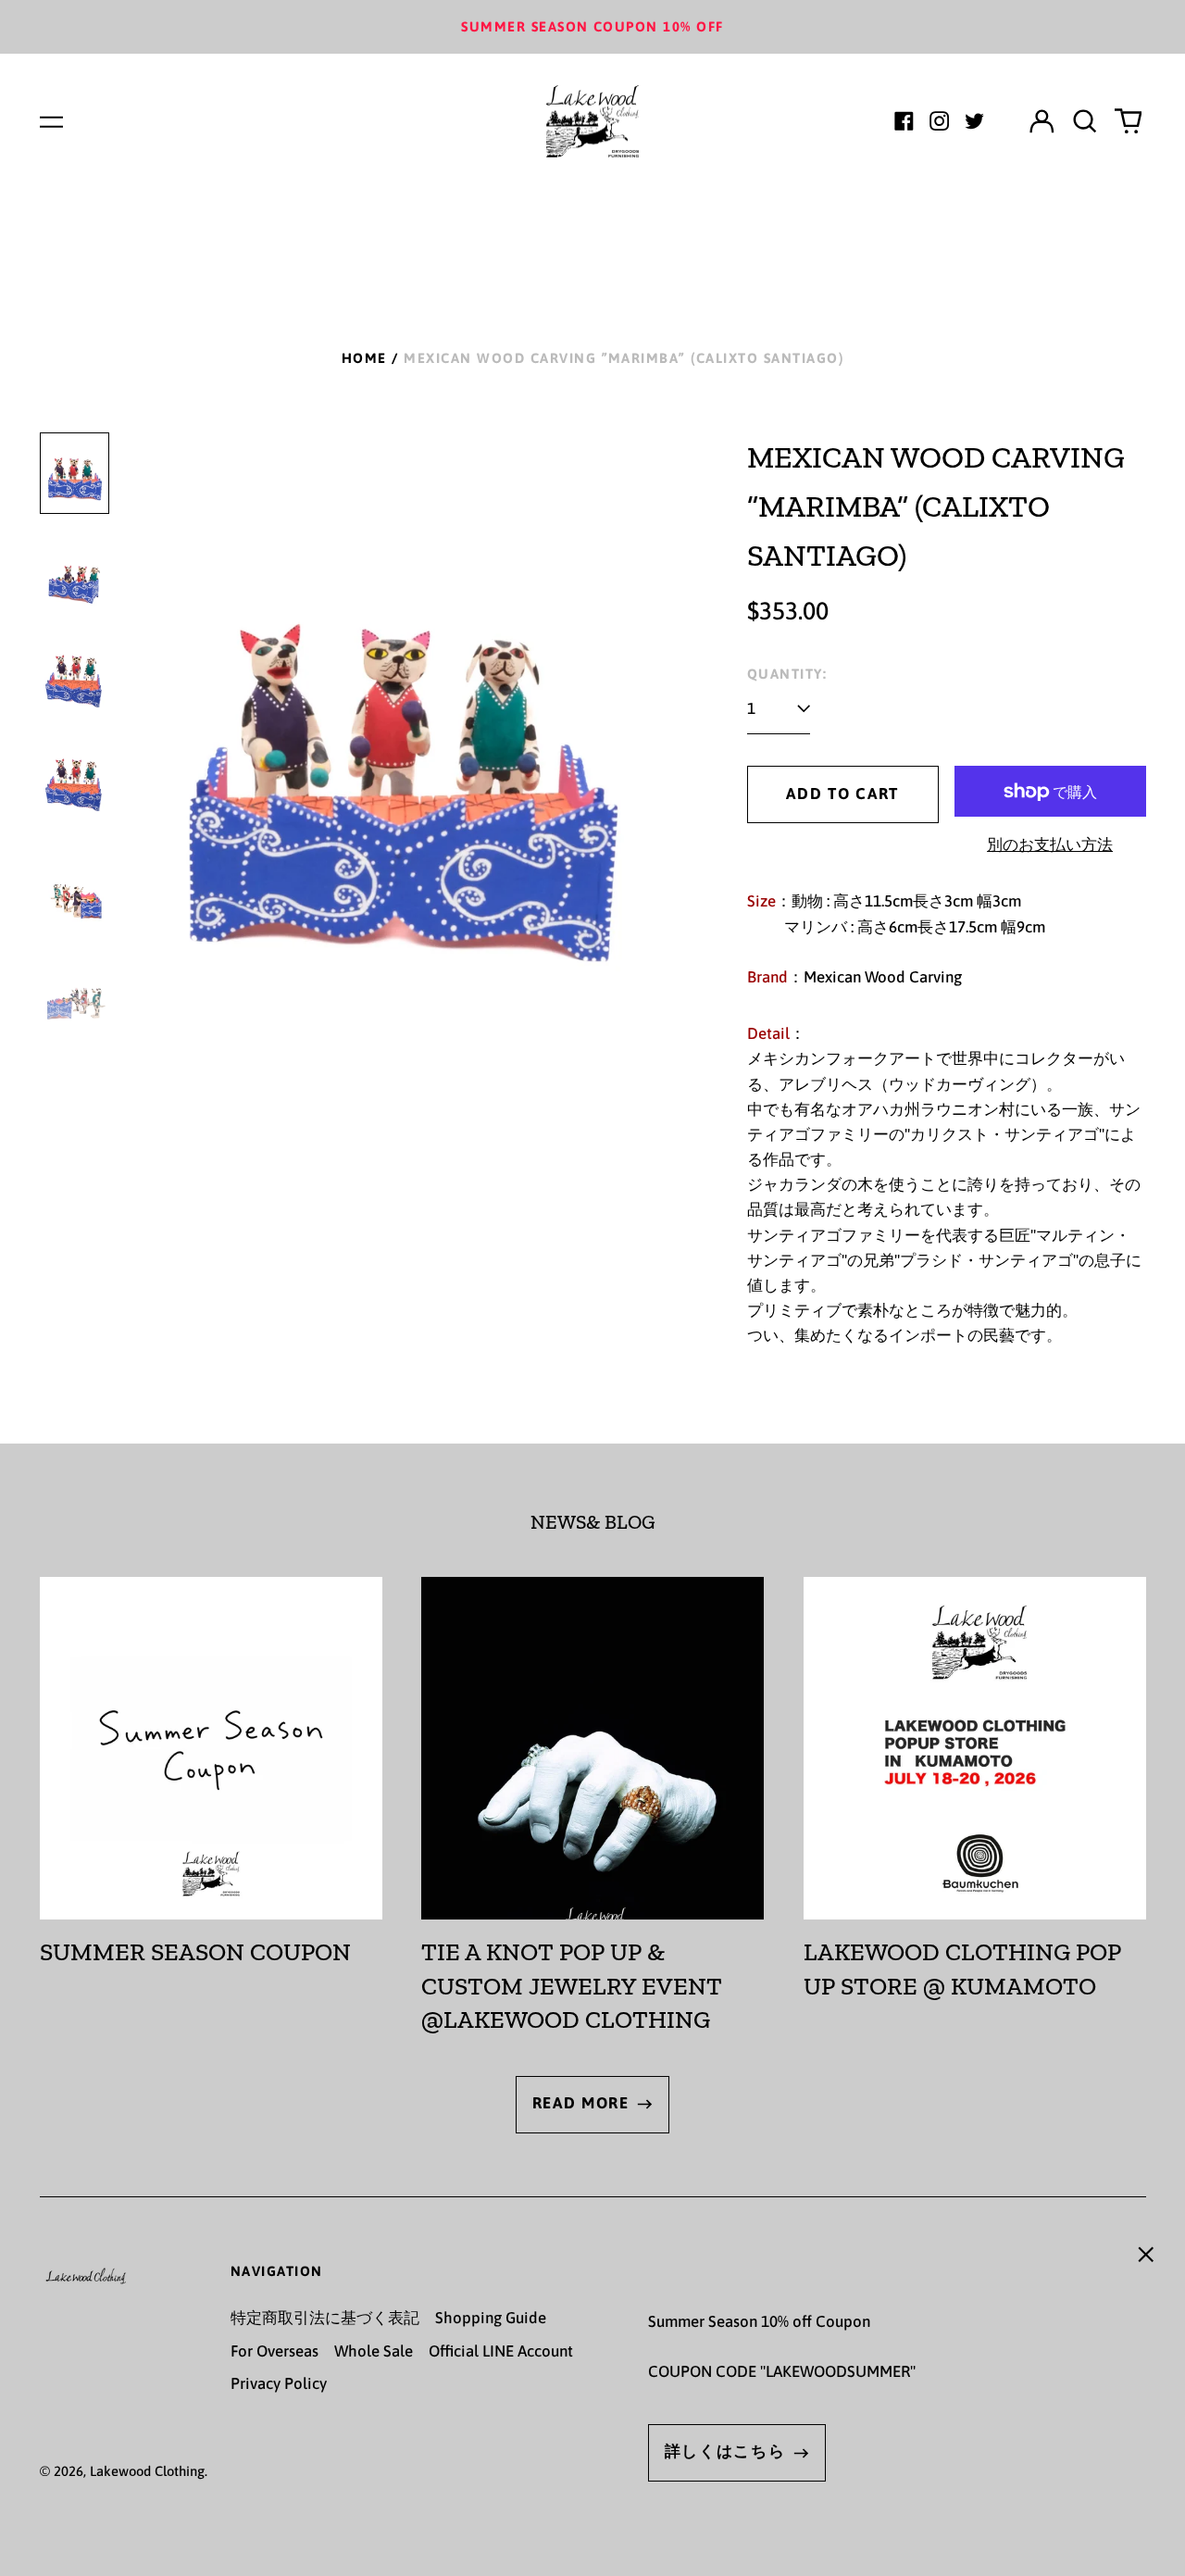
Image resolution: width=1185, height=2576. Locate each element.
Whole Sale (374, 2351)
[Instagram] (939, 121)
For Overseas (274, 2351)
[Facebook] (904, 121)
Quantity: (787, 674)
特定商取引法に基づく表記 (325, 2318)
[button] (1085, 121)
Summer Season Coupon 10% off (592, 26)
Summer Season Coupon (195, 1952)
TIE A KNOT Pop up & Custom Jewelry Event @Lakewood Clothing (572, 1986)
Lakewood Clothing (147, 2471)
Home (364, 358)
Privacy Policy (279, 2383)
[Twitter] (974, 121)
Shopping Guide (491, 2318)
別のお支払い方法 (1050, 844)
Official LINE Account (501, 2351)
